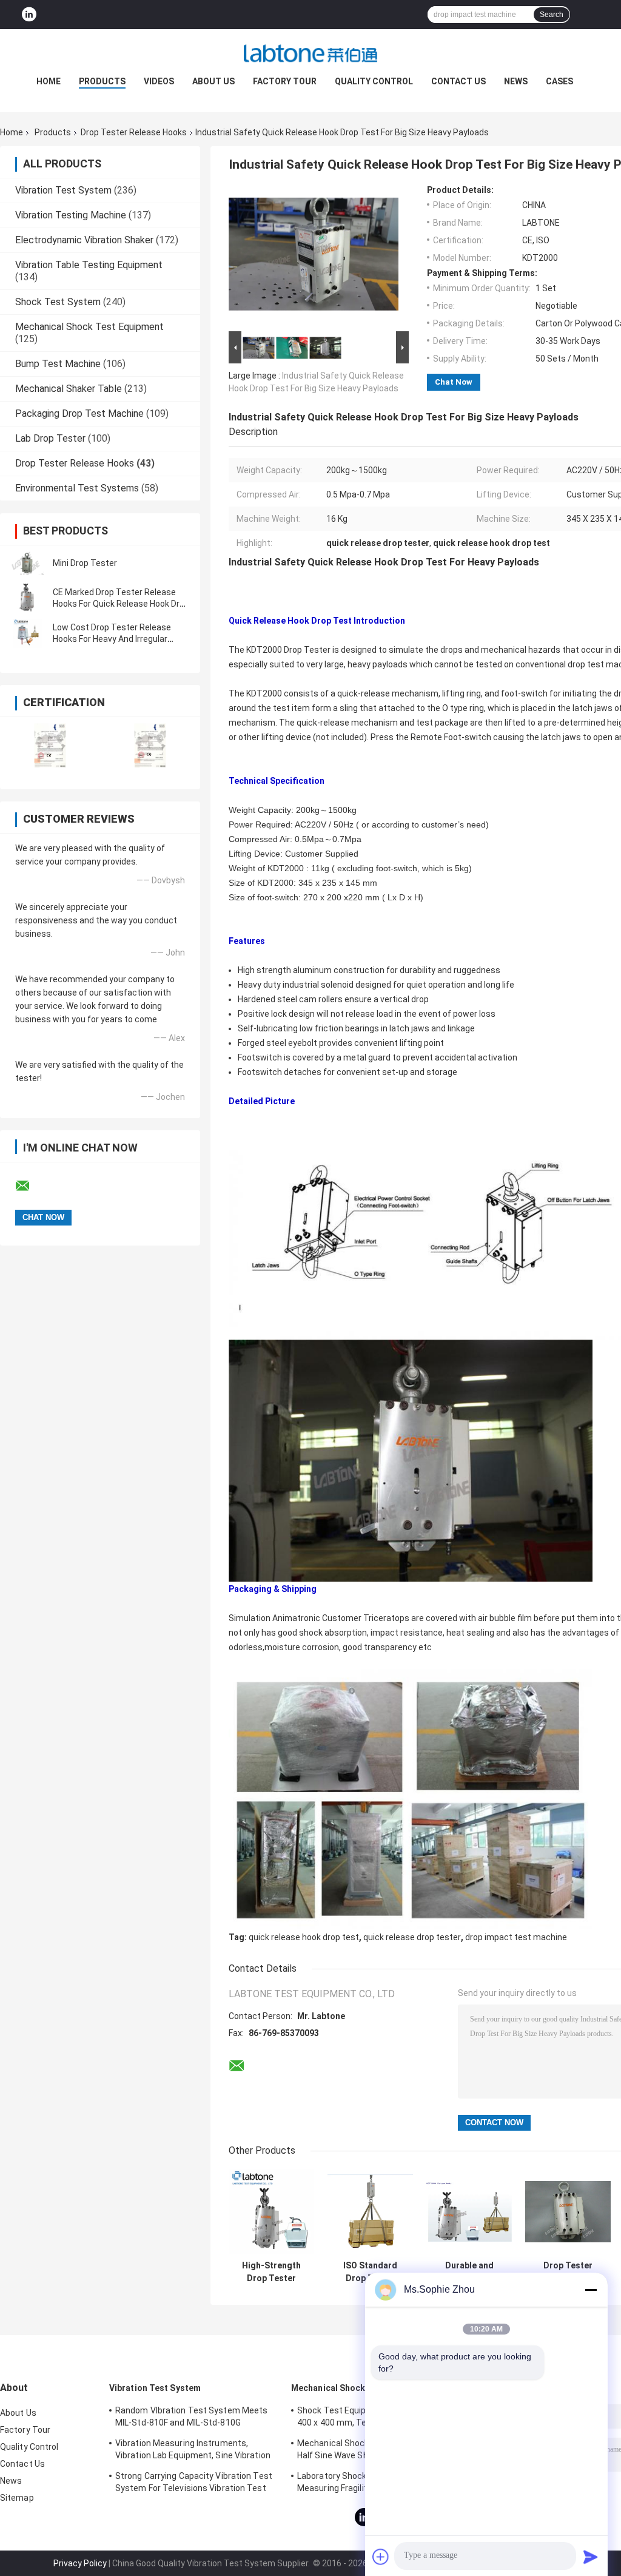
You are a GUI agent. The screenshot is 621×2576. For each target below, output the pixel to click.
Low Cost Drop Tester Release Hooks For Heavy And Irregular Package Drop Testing (112, 639)
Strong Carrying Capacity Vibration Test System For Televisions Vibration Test (194, 2482)
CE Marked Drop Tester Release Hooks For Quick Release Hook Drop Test (121, 604)
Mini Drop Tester (85, 563)
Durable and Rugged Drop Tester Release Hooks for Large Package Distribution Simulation (469, 2272)
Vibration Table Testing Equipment (89, 265)
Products (102, 81)
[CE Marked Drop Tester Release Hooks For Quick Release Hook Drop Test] (27, 598)
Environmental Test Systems (77, 488)
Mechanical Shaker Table (69, 389)
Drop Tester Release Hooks (134, 132)
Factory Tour (285, 81)
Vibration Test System (63, 190)
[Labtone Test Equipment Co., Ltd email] (30, 1186)
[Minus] (591, 2290)
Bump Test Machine (58, 364)
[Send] (591, 2557)
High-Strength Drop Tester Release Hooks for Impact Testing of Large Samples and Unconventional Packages (272, 2272)
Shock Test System (58, 302)
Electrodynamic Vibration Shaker (84, 240)
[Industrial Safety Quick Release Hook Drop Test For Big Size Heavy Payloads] (314, 257)
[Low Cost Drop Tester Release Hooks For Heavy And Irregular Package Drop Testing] (27, 633)
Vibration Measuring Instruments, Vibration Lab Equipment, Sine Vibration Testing (193, 2451)
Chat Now (454, 382)
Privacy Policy (80, 2563)
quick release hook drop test (304, 1937)
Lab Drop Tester (50, 438)
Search (552, 15)
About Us (213, 81)
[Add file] (381, 2557)
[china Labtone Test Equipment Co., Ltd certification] (50, 745)
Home (49, 81)
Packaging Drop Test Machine (79, 413)
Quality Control (374, 81)
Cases (559, 81)
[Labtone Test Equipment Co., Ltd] (310, 53)
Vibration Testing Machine (71, 215)
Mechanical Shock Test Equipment (89, 327)
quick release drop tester (412, 1937)
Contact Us (458, 81)
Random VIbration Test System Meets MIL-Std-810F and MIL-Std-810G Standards (191, 2418)
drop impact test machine (516, 1937)
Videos (159, 81)
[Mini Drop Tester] (27, 563)
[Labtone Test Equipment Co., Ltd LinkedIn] (29, 15)
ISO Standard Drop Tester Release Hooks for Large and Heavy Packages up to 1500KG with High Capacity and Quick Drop (370, 2272)
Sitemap (17, 2498)
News (516, 81)
